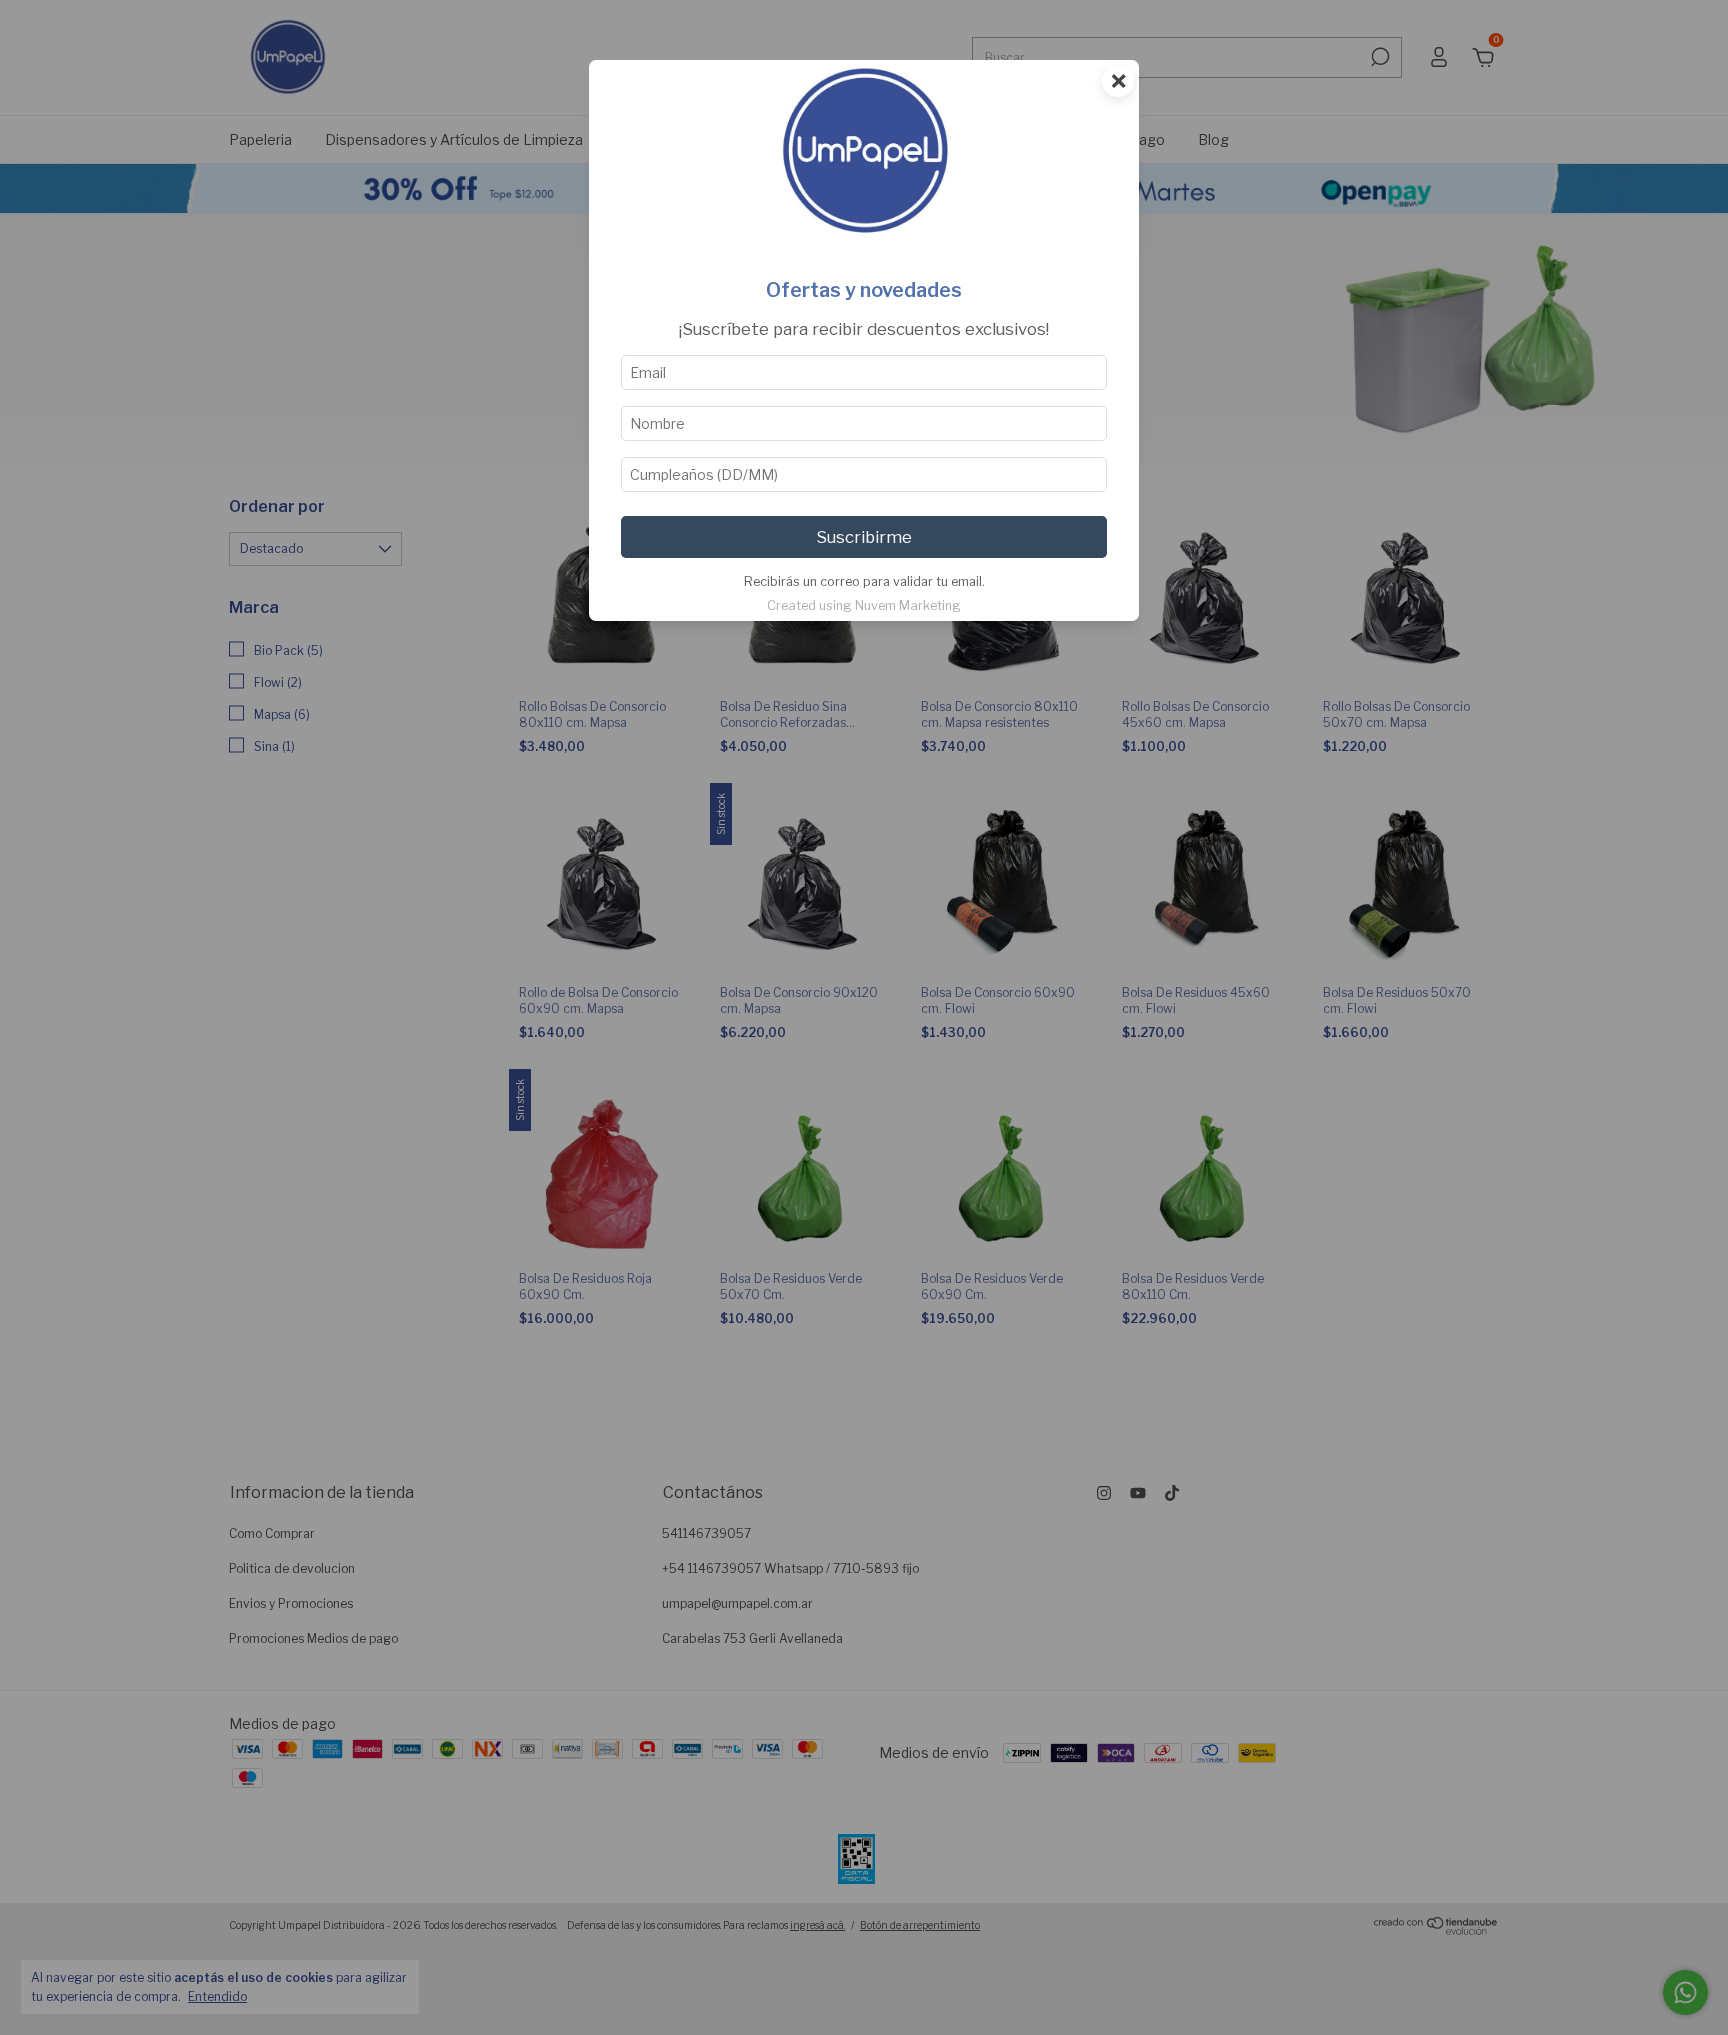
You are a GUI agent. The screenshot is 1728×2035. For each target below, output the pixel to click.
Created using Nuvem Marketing (864, 605)
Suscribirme (864, 537)
